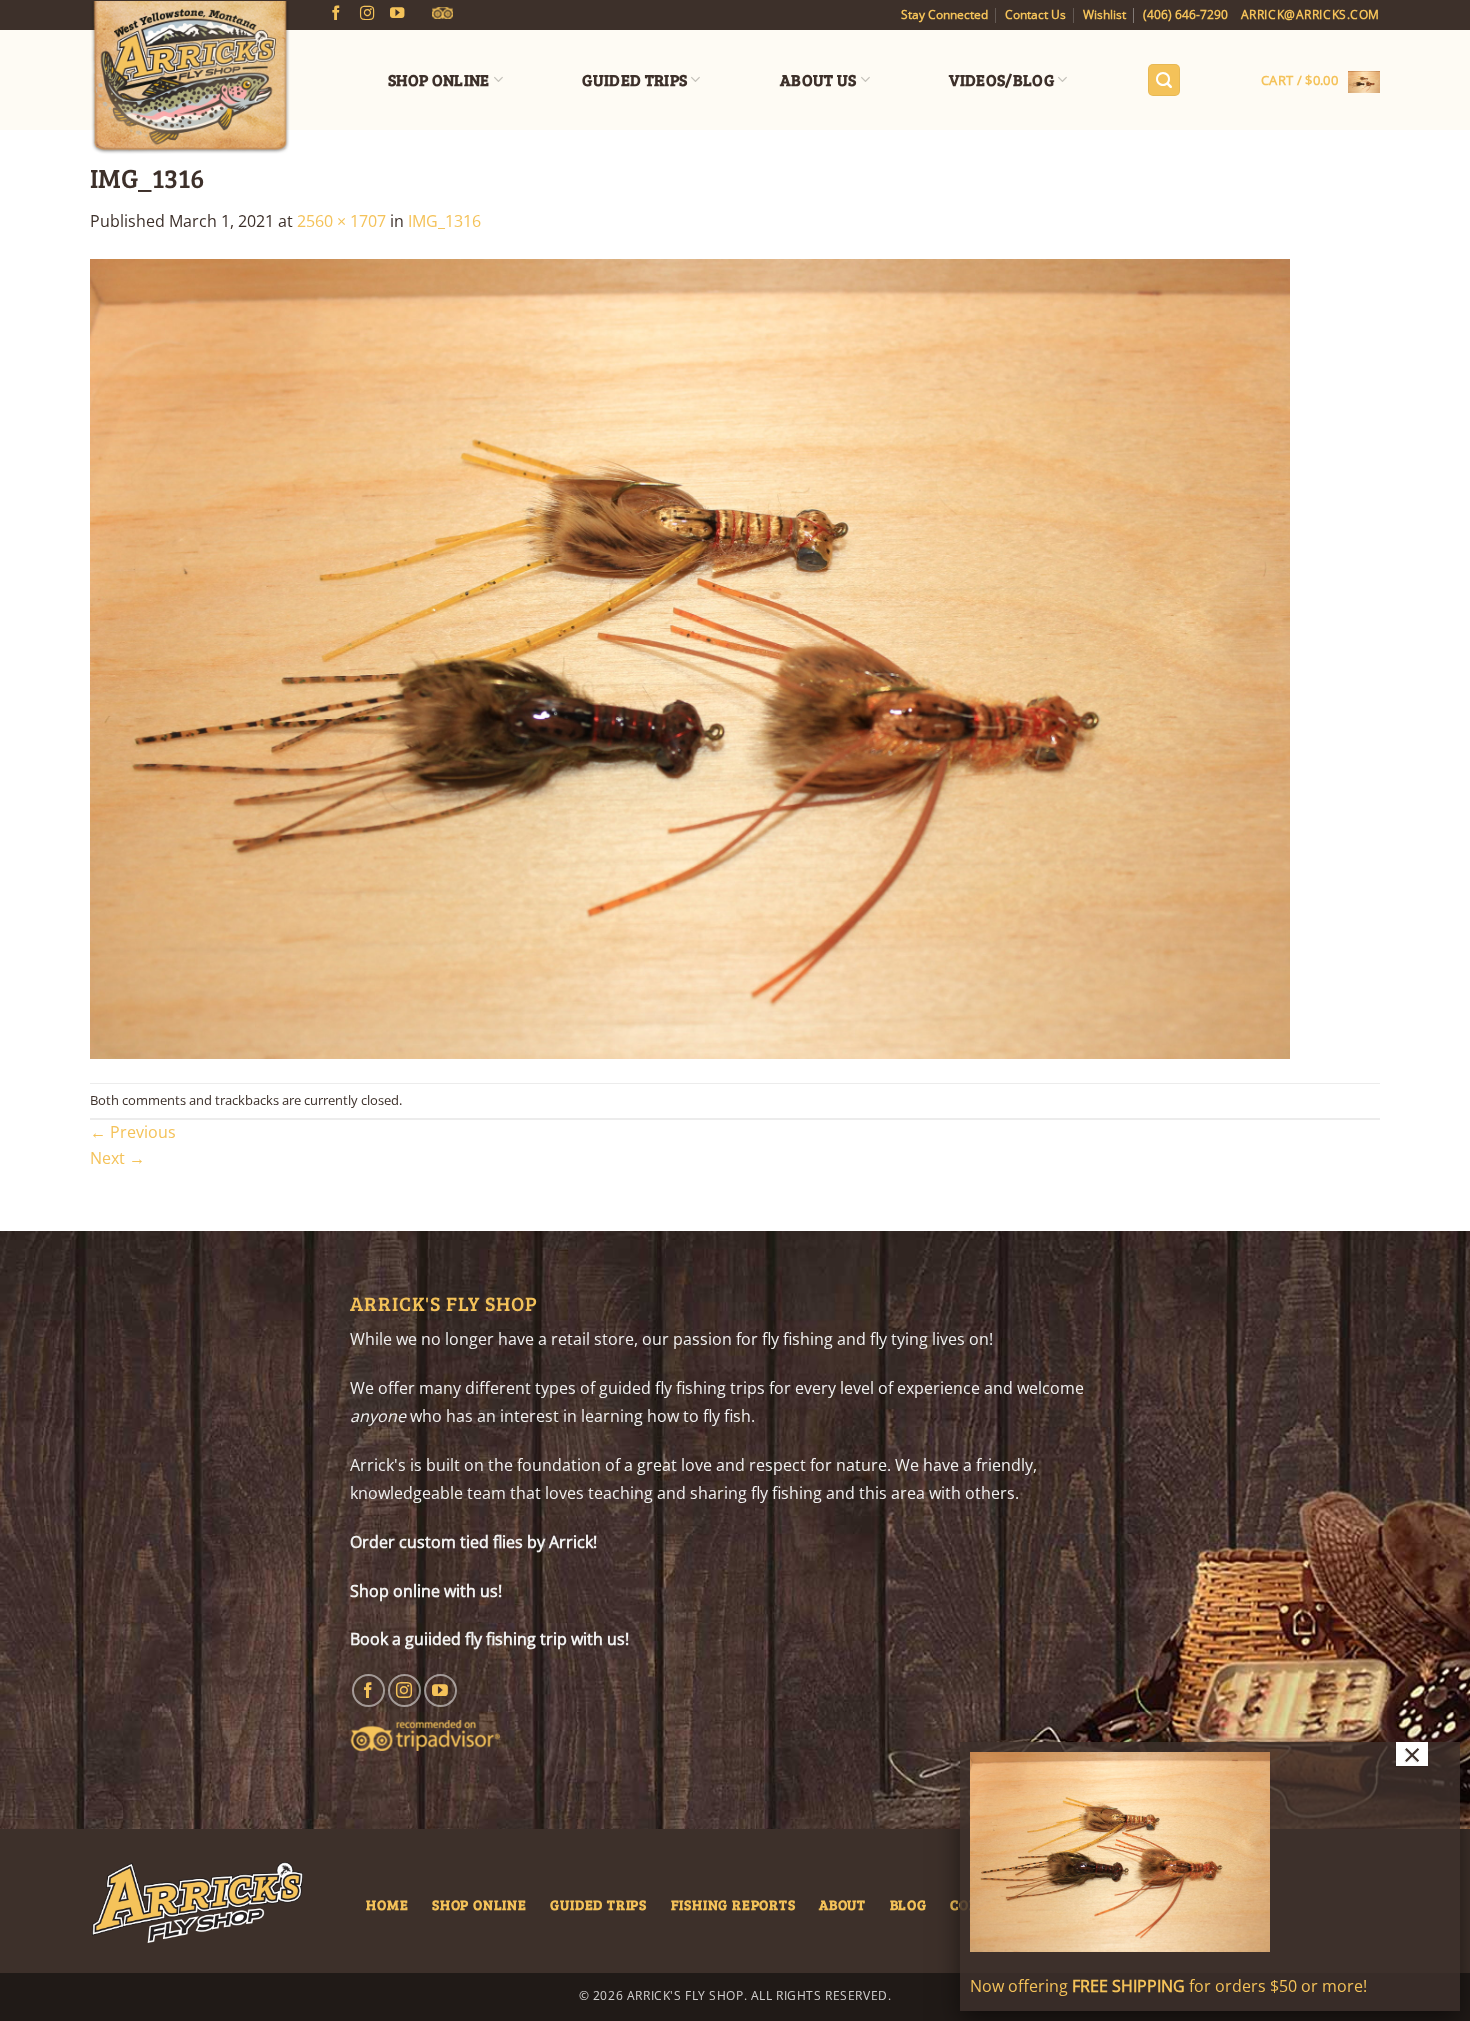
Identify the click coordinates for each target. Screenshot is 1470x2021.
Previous (133, 1132)
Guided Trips (634, 79)
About (842, 1904)
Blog (908, 1904)
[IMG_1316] (690, 657)
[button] (1164, 80)
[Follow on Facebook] (336, 14)
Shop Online (439, 79)
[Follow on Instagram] (367, 14)
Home (387, 1904)
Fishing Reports (733, 1904)
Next (117, 1158)
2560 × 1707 (341, 221)
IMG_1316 (444, 221)
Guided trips (598, 1904)
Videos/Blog (1001, 79)
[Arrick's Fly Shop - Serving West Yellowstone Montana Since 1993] (190, 78)
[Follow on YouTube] (397, 14)
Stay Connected (944, 14)
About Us (818, 79)
